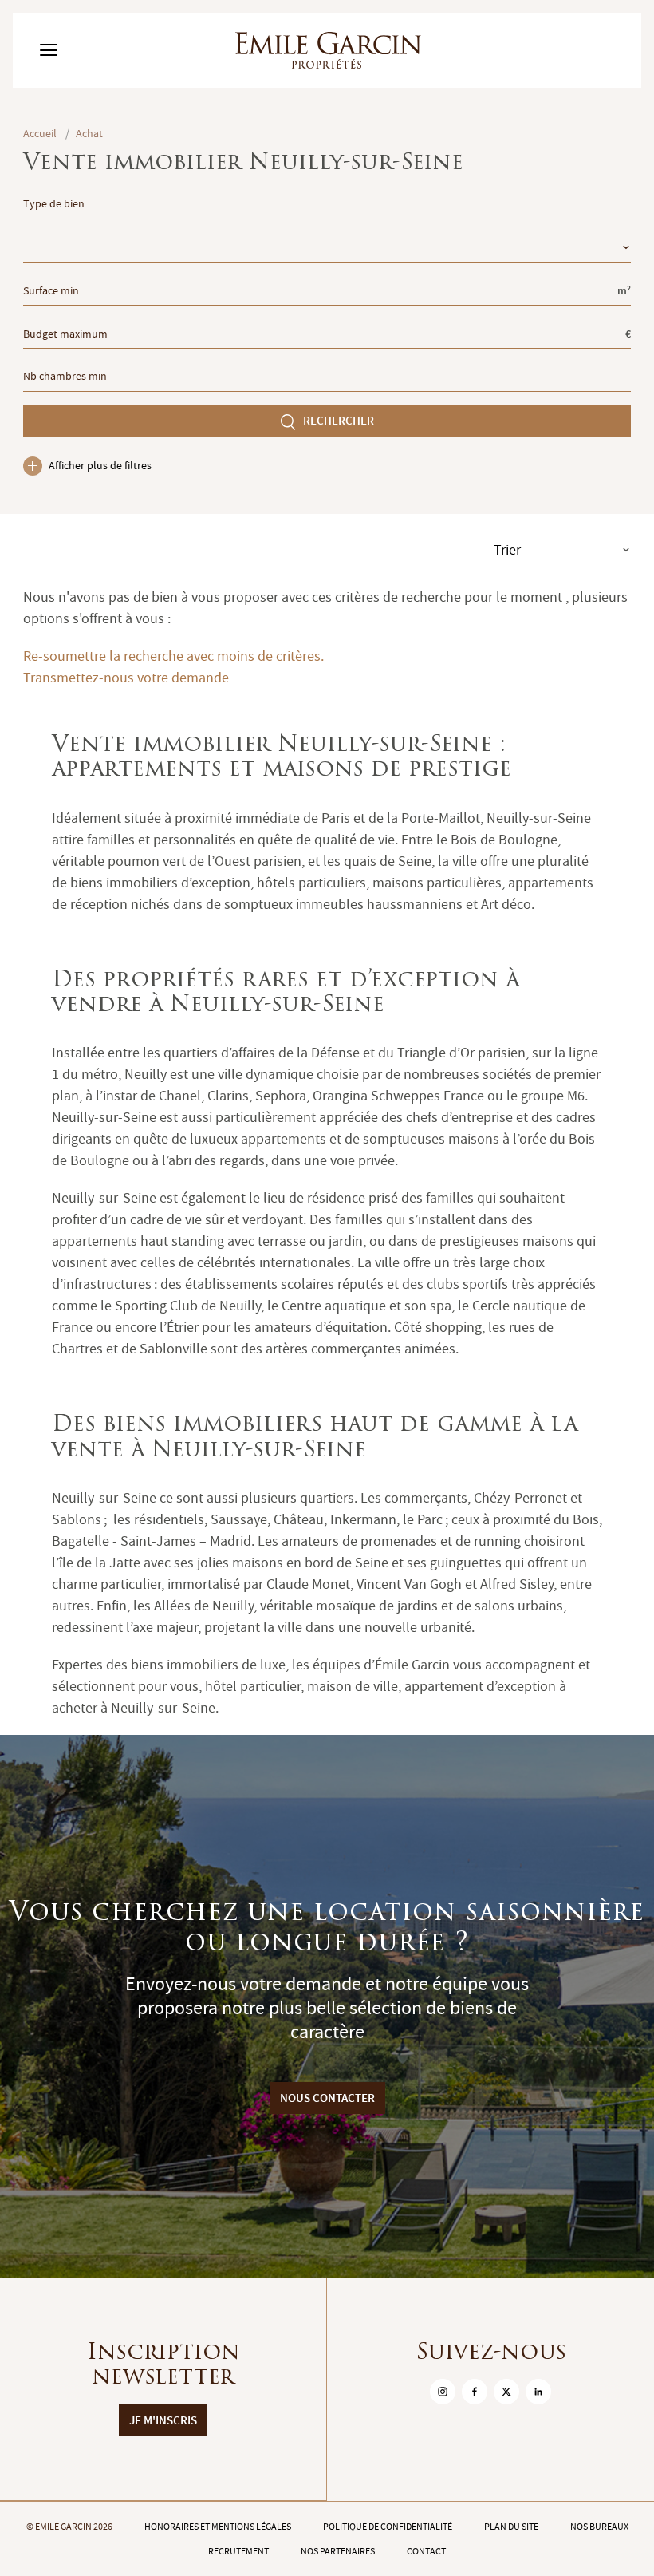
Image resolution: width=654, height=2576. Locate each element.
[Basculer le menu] (49, 50)
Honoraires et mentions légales (218, 2527)
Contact (426, 2551)
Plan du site (511, 2527)
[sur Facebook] (475, 2392)
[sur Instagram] (443, 2392)
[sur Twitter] (506, 2392)
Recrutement (238, 2551)
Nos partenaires (338, 2551)
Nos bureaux (599, 2527)
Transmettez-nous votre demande (126, 678)
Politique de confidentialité (388, 2527)
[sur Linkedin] (538, 2392)
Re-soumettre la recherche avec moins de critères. (173, 656)
